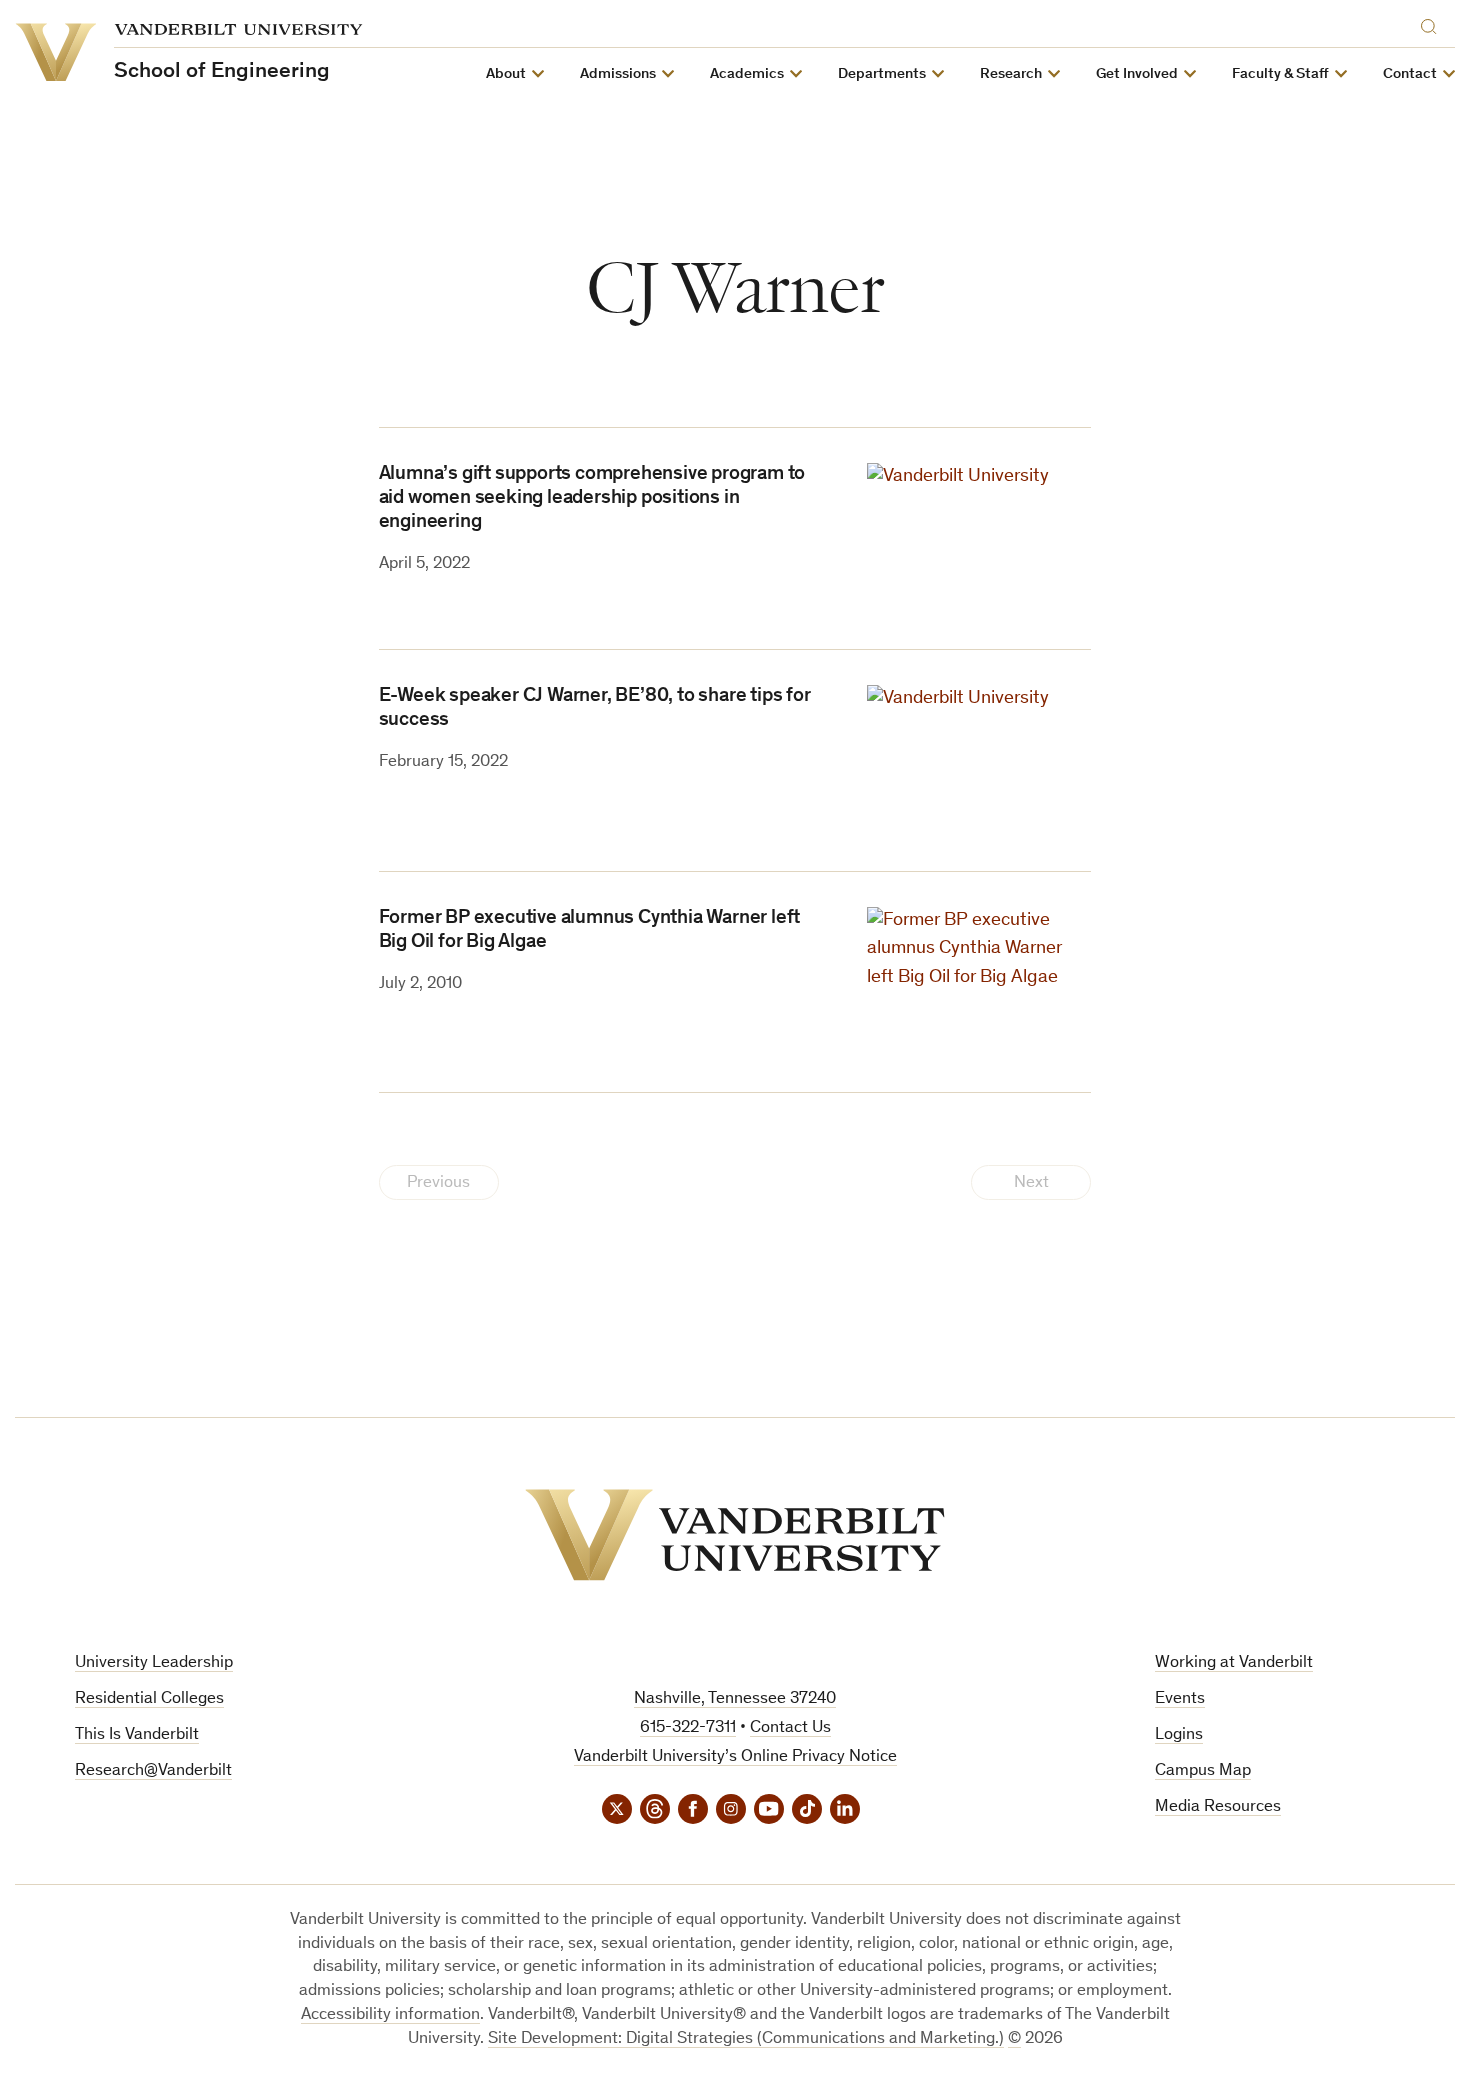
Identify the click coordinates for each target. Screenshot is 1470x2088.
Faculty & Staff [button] (1280, 74)
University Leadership (154, 1663)
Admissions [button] (618, 74)
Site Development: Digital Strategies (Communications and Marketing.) (746, 2039)
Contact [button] (1410, 74)
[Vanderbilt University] (735, 1535)
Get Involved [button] (1137, 74)
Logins (1179, 1735)
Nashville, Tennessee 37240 (735, 1699)
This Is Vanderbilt (137, 1735)
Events (1180, 1699)
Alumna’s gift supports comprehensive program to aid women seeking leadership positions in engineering (592, 499)
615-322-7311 (688, 1728)
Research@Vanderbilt (153, 1771)
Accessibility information (390, 2015)
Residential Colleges (149, 1699)
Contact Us (790, 1728)
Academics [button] (747, 74)
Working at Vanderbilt (1234, 1663)
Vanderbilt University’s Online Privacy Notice (735, 1757)
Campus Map (1203, 1771)
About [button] (506, 74)
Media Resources (1218, 1807)
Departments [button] (882, 74)
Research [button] (1011, 74)
